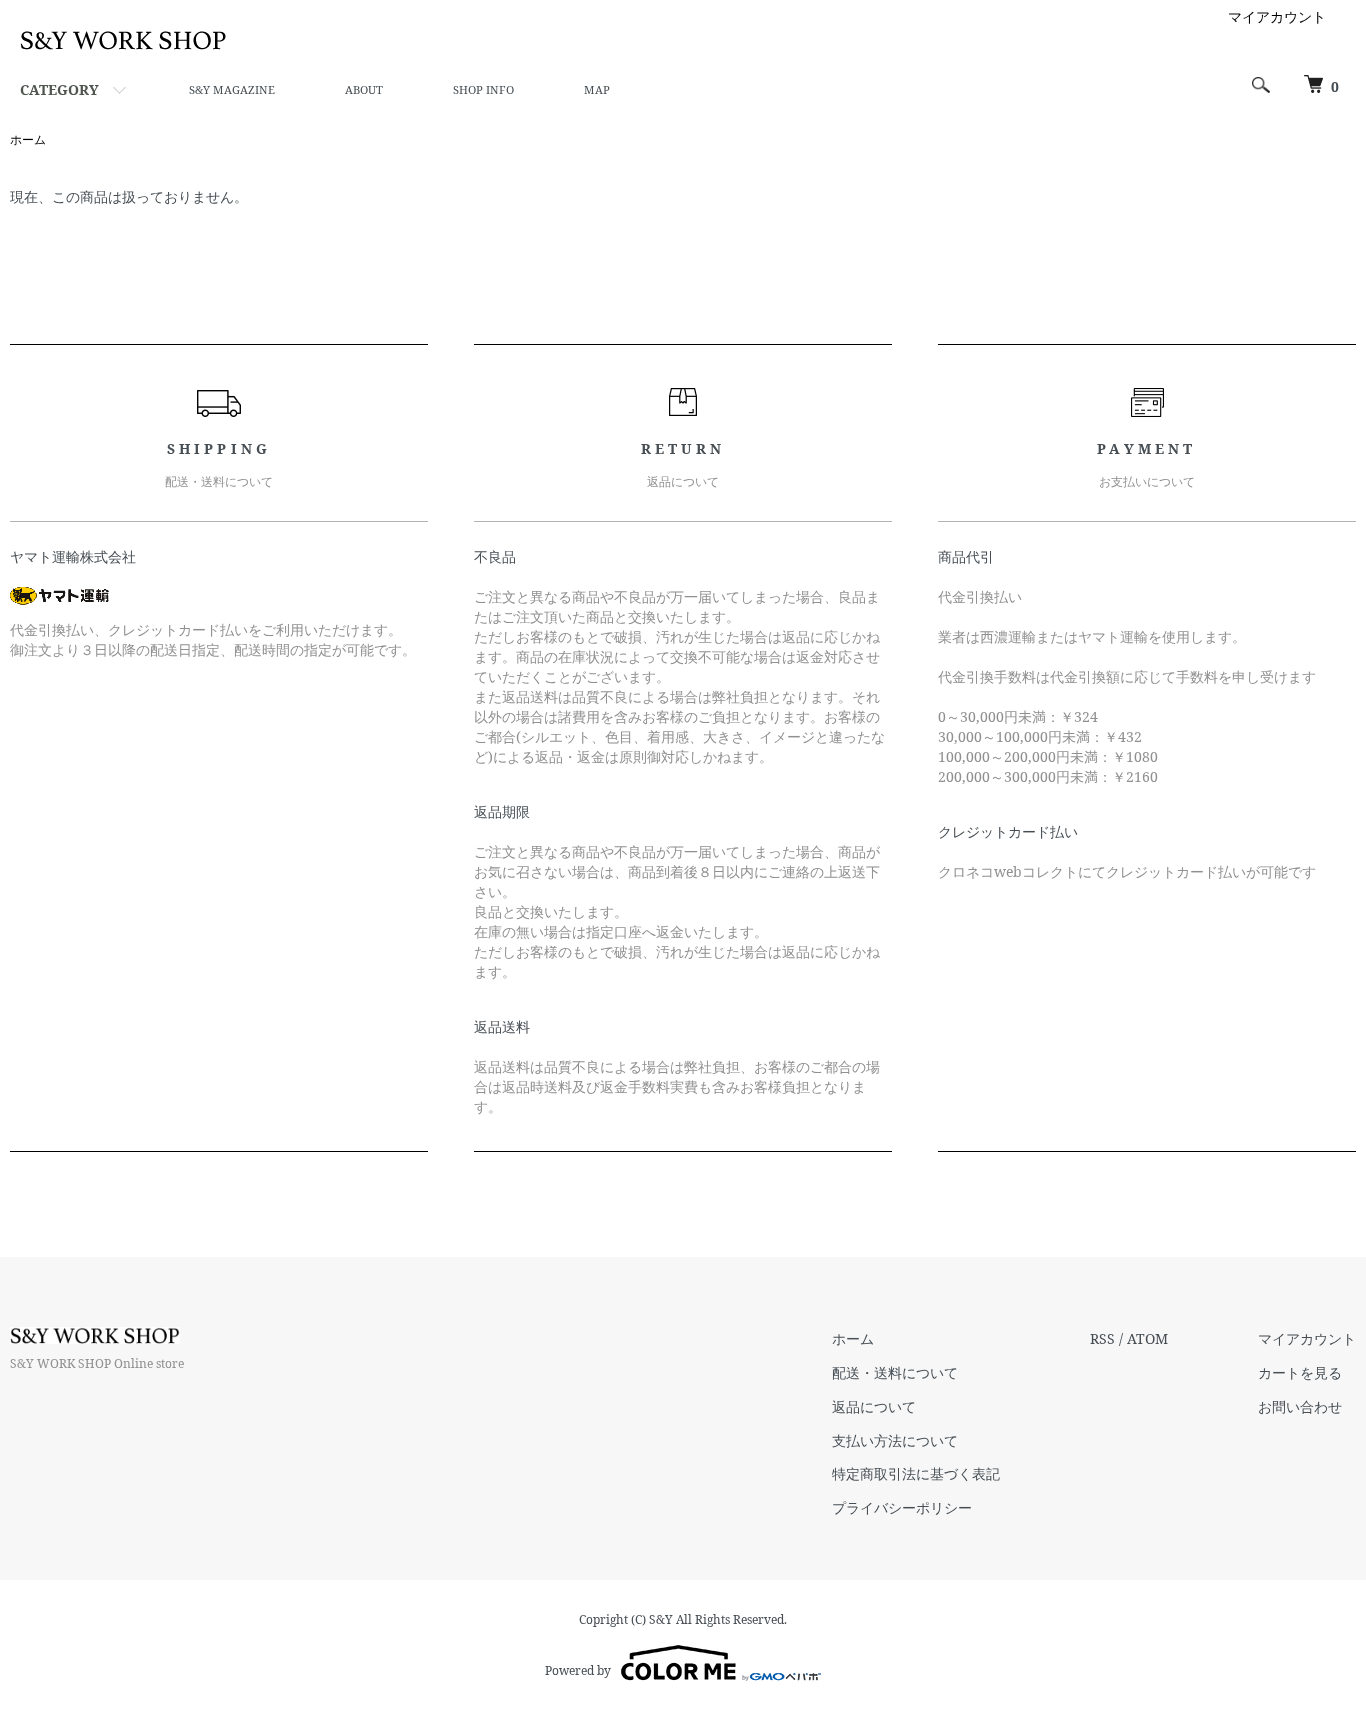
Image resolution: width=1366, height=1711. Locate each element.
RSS (1102, 1338)
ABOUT (364, 89)
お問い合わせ (1300, 1406)
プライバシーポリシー (902, 1507)
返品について (874, 1406)
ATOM (1147, 1338)
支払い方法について (895, 1440)
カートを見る (1300, 1372)
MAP (597, 89)
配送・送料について (895, 1372)
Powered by (578, 1670)
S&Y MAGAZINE (232, 89)
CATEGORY (59, 89)
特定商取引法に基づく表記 (916, 1473)
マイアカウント (1277, 16)
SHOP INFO (483, 89)
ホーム (28, 139)
